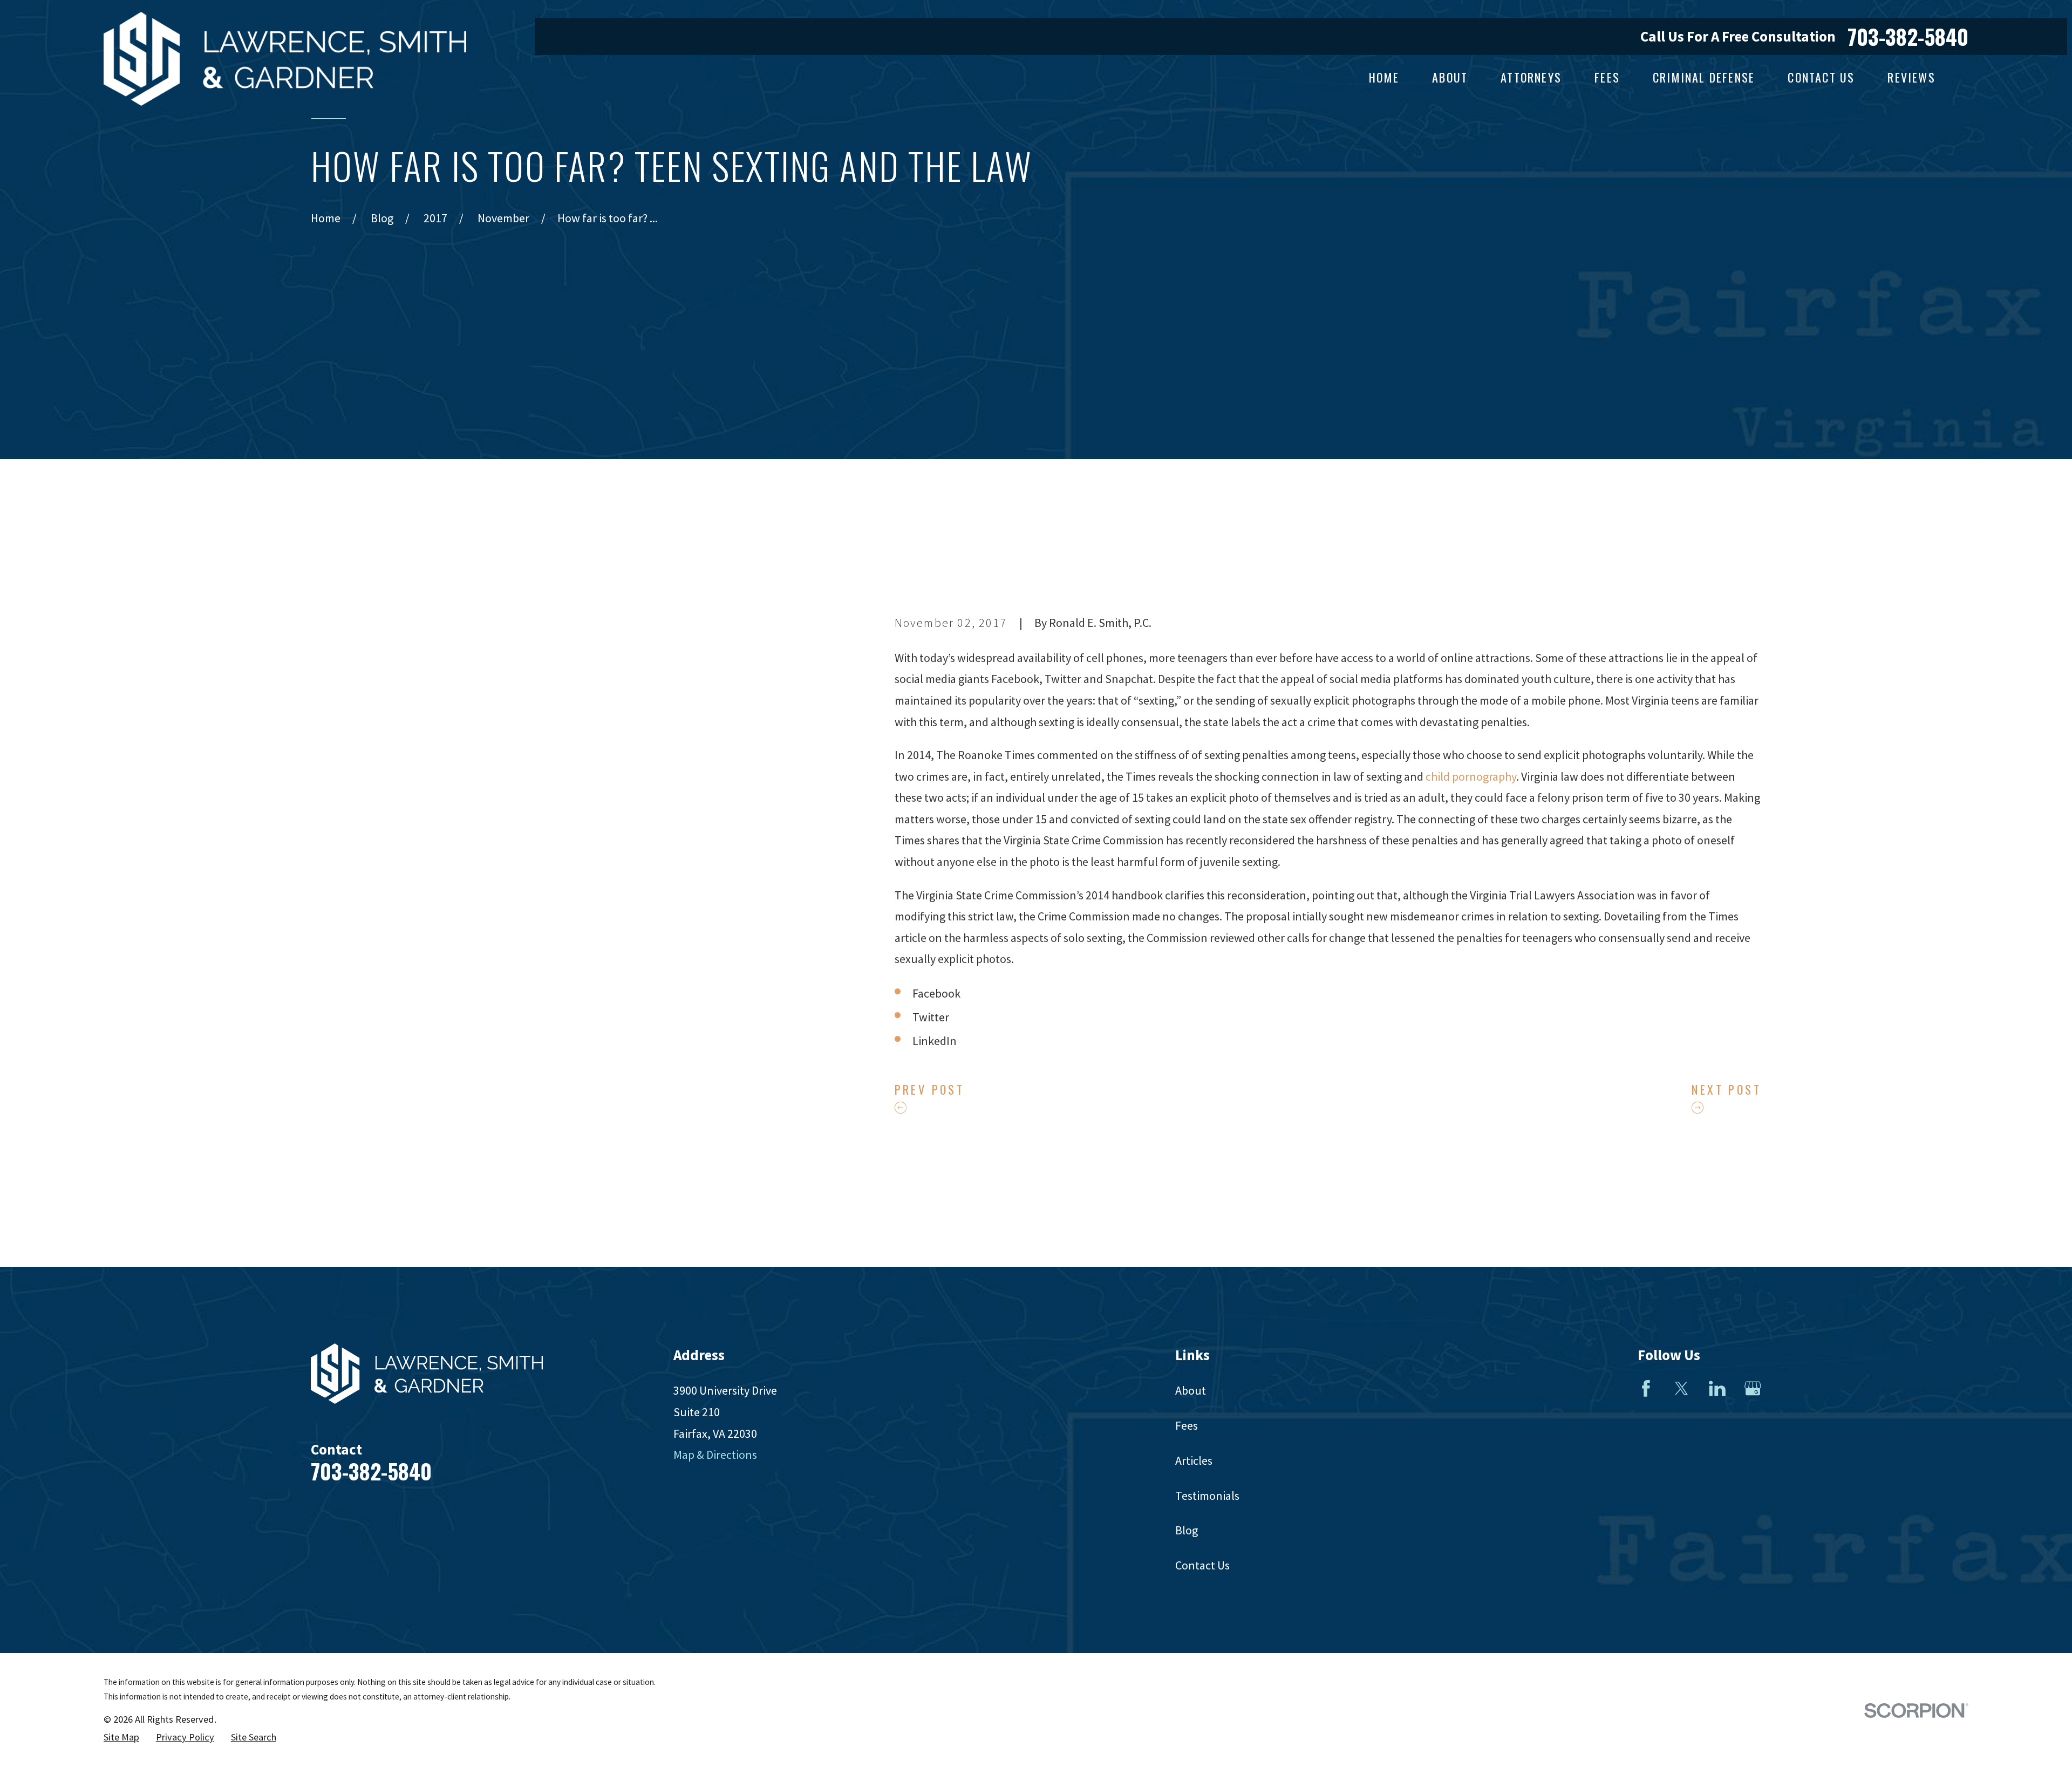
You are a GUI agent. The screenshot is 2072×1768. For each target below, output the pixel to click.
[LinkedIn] (1717, 1388)
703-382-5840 (1908, 36)
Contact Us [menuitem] (1821, 77)
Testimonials (1207, 1496)
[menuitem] (121, 1738)
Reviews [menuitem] (1911, 77)
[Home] (285, 59)
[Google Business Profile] (1753, 1388)
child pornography (1471, 776)
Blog (1187, 1530)
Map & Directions (715, 1455)
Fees (1187, 1425)
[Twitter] (1682, 1388)
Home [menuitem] (1384, 77)
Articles (1194, 1460)
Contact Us (1202, 1565)
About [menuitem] (1450, 77)
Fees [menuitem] (1607, 77)
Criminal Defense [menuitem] (1704, 77)
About (1191, 1390)
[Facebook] (1646, 1388)
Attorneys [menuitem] (1531, 77)
